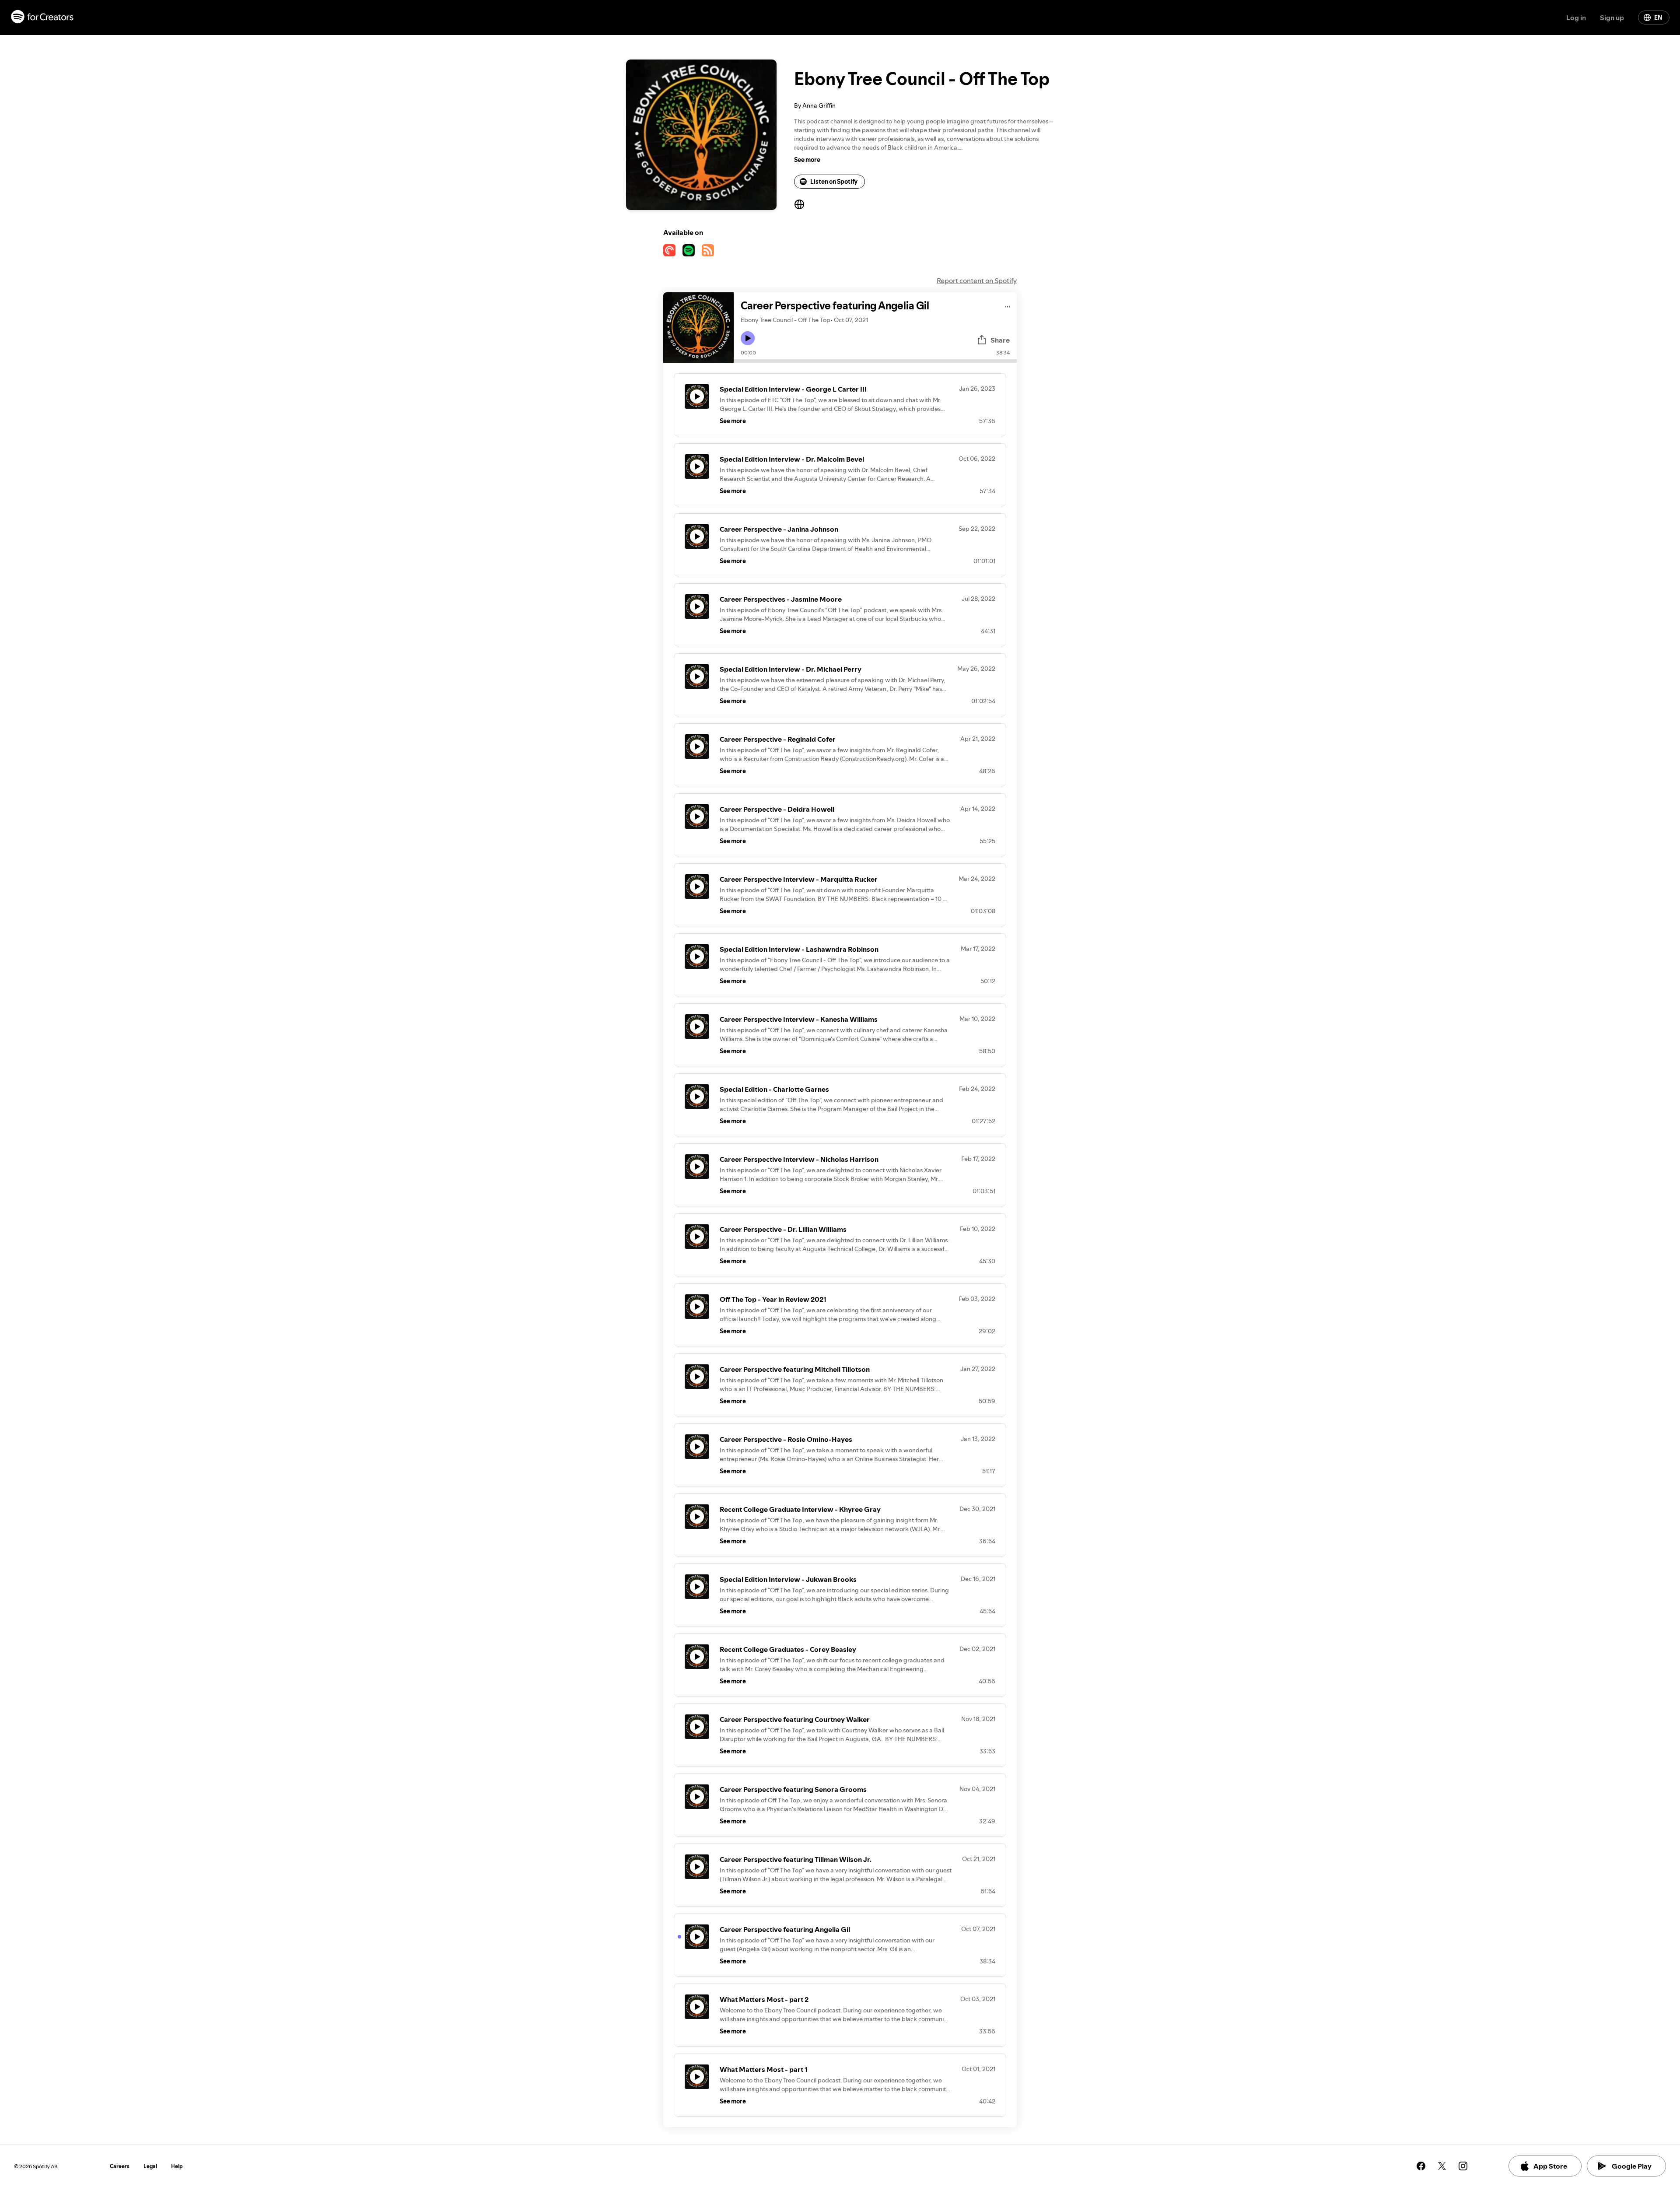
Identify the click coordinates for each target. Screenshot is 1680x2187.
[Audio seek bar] (875, 361)
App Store (1550, 2166)
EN (1658, 18)
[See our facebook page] (1421, 2166)
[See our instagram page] (1463, 2166)
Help (177, 2166)
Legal (150, 2166)
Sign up (1612, 18)
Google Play (1632, 2166)
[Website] (799, 204)
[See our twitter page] (1442, 2166)
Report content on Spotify (977, 280)
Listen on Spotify (834, 182)
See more (807, 160)
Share (1000, 340)
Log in (1576, 18)
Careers (120, 2166)
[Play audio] (1008, 305)
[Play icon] (748, 338)
